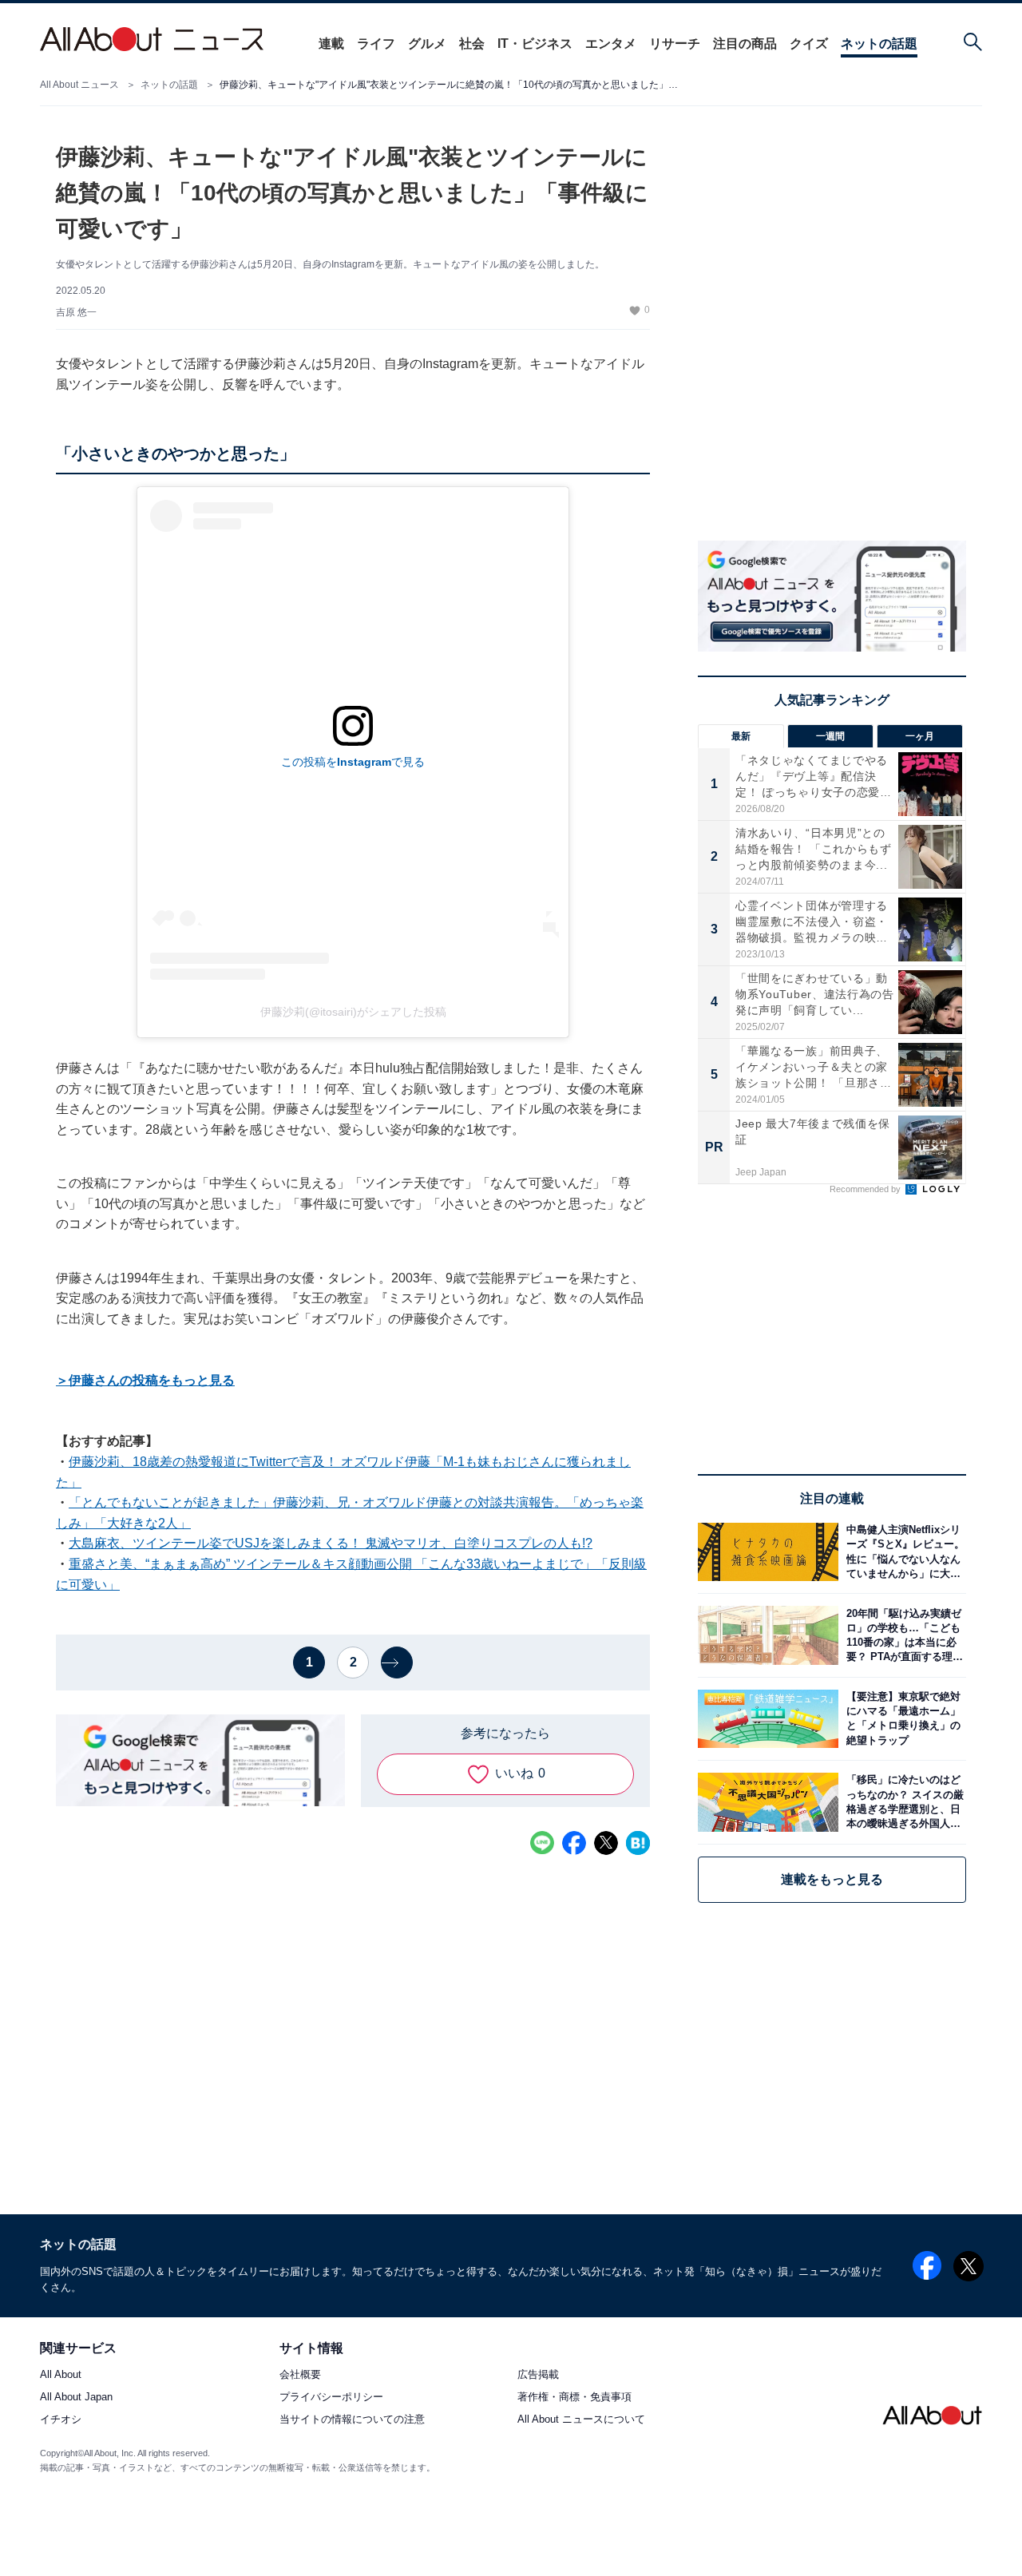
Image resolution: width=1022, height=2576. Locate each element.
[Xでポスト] (606, 1843)
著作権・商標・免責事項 (574, 2398)
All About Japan (76, 2398)
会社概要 (300, 2375)
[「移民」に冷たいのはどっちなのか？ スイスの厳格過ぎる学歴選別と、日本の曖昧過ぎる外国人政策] (902, 1802)
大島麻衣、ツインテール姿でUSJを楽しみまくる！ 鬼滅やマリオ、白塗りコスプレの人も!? (331, 1543)
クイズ (809, 44)
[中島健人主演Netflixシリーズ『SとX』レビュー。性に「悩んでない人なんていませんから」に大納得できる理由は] (902, 1552)
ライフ (376, 44)
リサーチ (675, 44)
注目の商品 (745, 44)
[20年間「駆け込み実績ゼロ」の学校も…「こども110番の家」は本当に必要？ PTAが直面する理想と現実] (902, 1635)
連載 (331, 44)
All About (61, 2375)
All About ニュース (79, 85)
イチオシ (61, 2420)
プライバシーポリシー (331, 2398)
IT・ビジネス (535, 44)
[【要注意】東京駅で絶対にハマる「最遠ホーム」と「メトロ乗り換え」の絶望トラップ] (902, 1719)
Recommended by (866, 1189)
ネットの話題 (879, 44)
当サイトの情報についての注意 (352, 2420)
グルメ (427, 44)
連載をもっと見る (832, 1879)
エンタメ (611, 44)
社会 (472, 44)
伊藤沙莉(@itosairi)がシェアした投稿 (353, 1012)
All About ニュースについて (581, 2420)
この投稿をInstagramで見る (353, 762)
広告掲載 (538, 2375)
